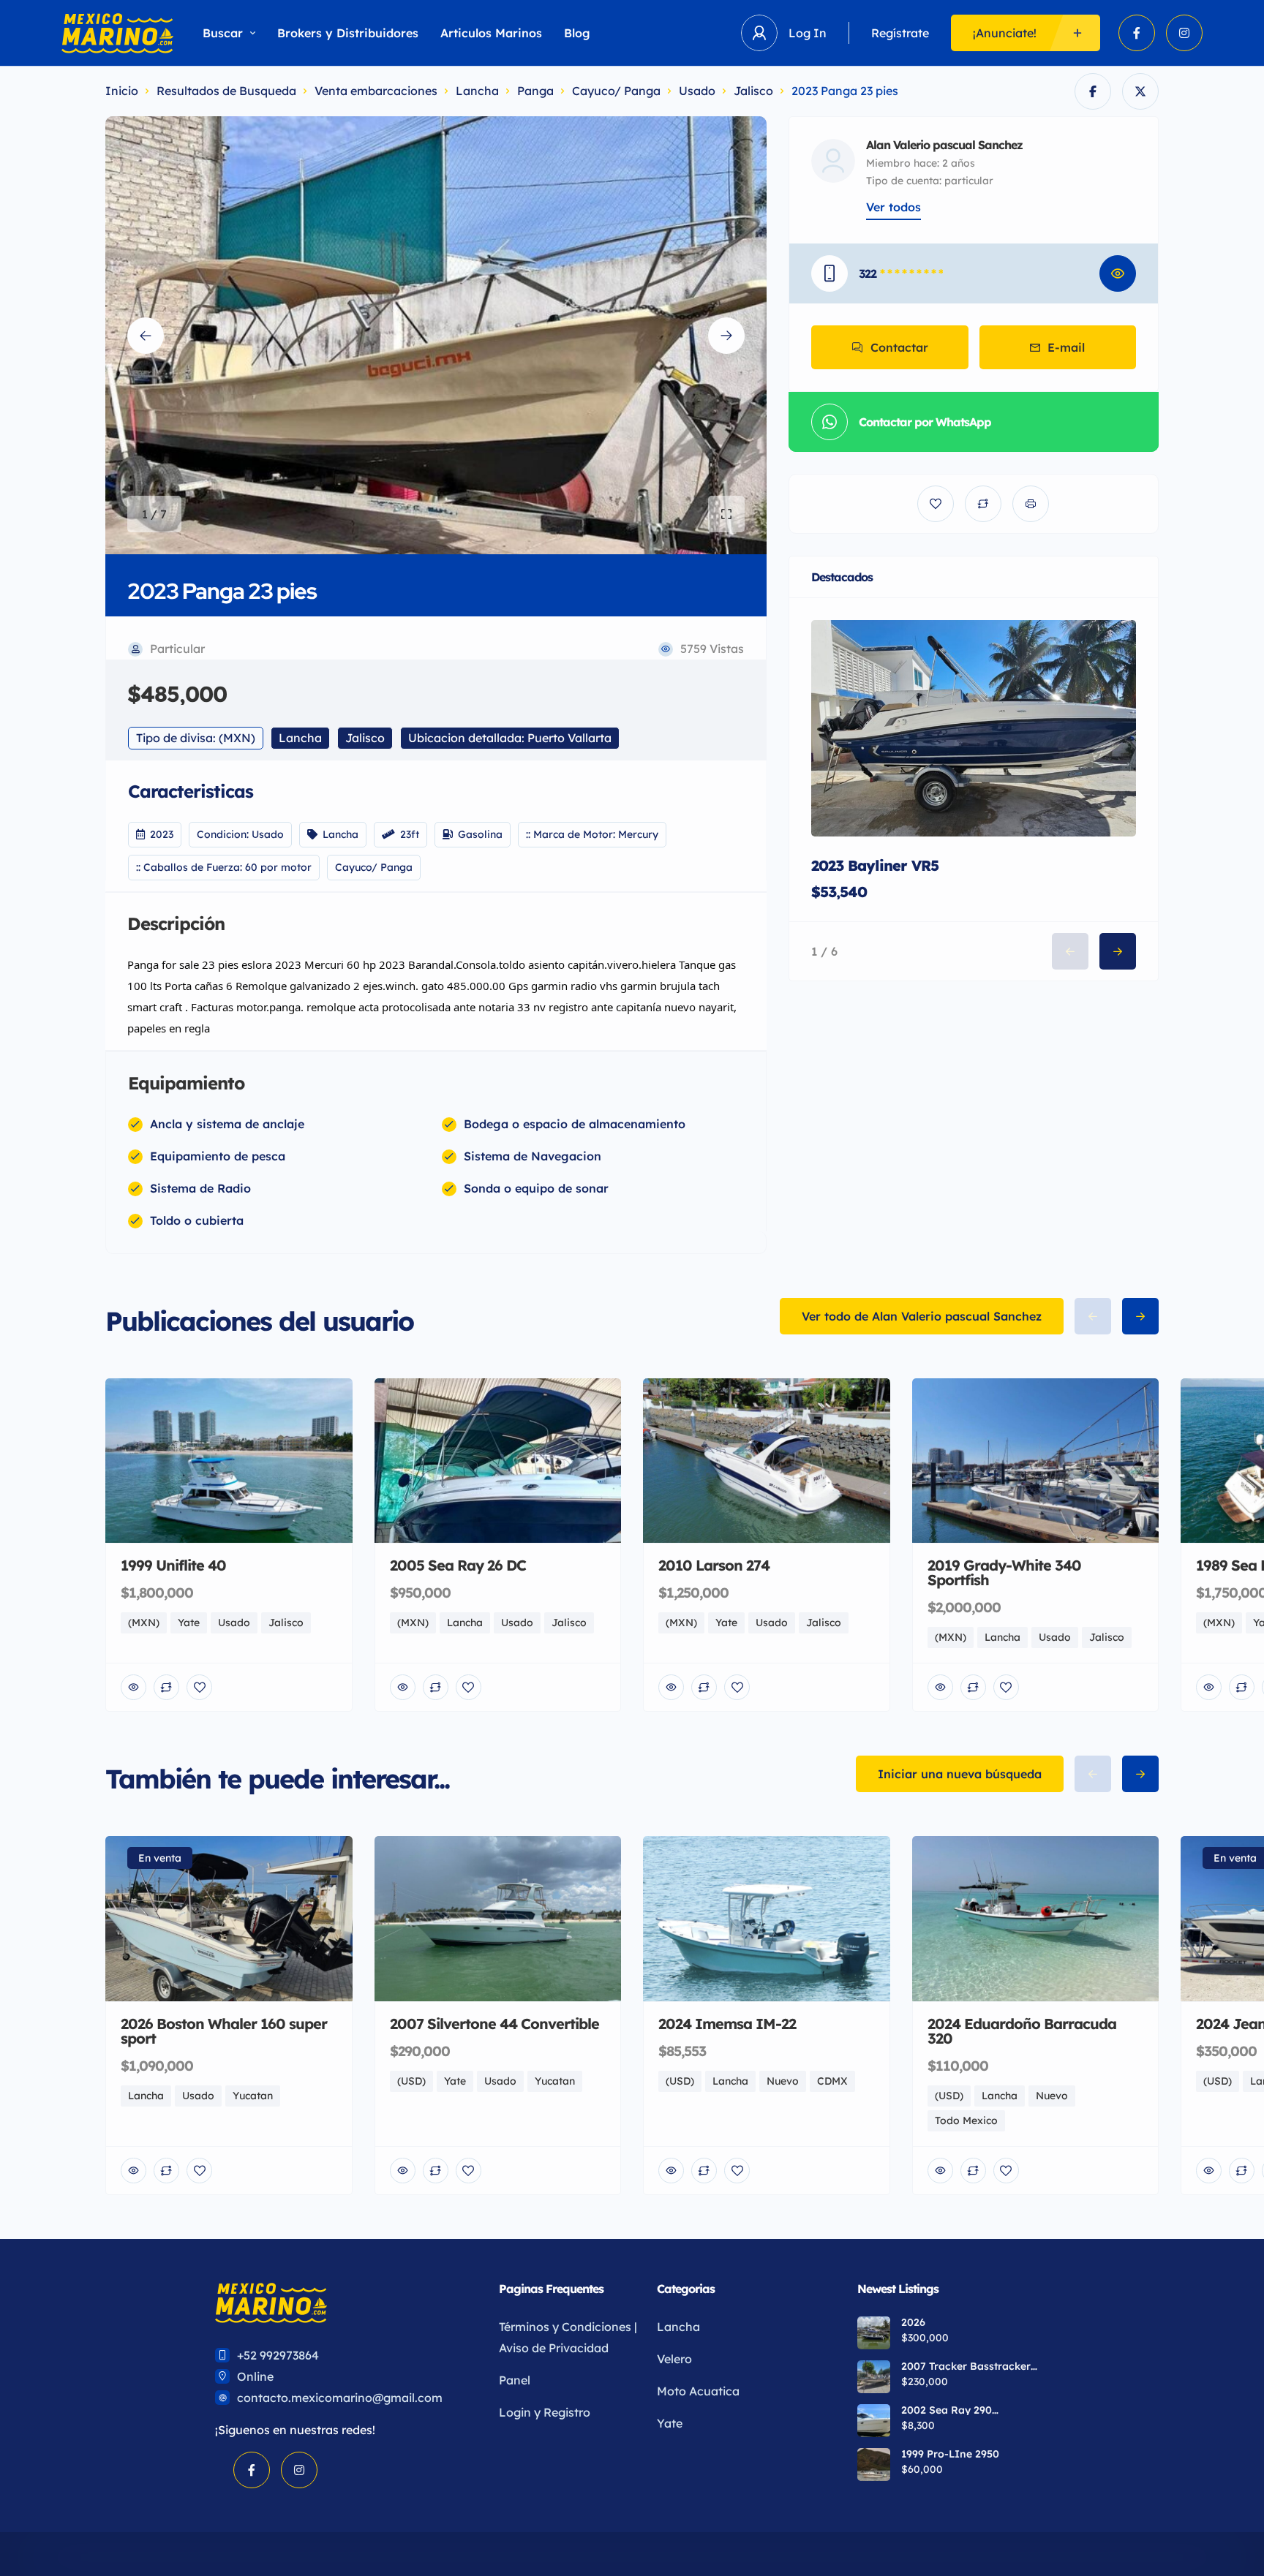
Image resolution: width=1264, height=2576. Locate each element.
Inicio (122, 91)
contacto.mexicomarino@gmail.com (340, 2398)
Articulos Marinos (491, 33)
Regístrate (900, 33)
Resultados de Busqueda (226, 91)
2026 (913, 2322)
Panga (535, 91)
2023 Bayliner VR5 (875, 865)
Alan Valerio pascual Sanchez (944, 145)
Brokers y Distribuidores (348, 33)
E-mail (1066, 347)
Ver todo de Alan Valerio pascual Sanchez (922, 1316)
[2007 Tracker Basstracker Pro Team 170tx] (874, 2377)
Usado (697, 91)
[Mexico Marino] (117, 33)
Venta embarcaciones (376, 91)
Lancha (477, 91)
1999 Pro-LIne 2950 (950, 2454)
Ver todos (894, 207)
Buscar (223, 33)
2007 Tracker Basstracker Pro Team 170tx (966, 2366)
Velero (674, 2359)
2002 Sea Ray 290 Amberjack (947, 2410)
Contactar (899, 347)
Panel (515, 2380)
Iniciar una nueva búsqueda (960, 1774)
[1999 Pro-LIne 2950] (874, 2464)
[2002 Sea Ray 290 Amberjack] (874, 2421)
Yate (670, 2423)
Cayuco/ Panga (616, 91)
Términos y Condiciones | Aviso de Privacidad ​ (568, 2337)
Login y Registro (545, 2412)
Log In (808, 33)
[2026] (874, 2333)
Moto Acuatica (698, 2391)
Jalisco (753, 91)
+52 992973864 (278, 2355)
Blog (577, 33)
